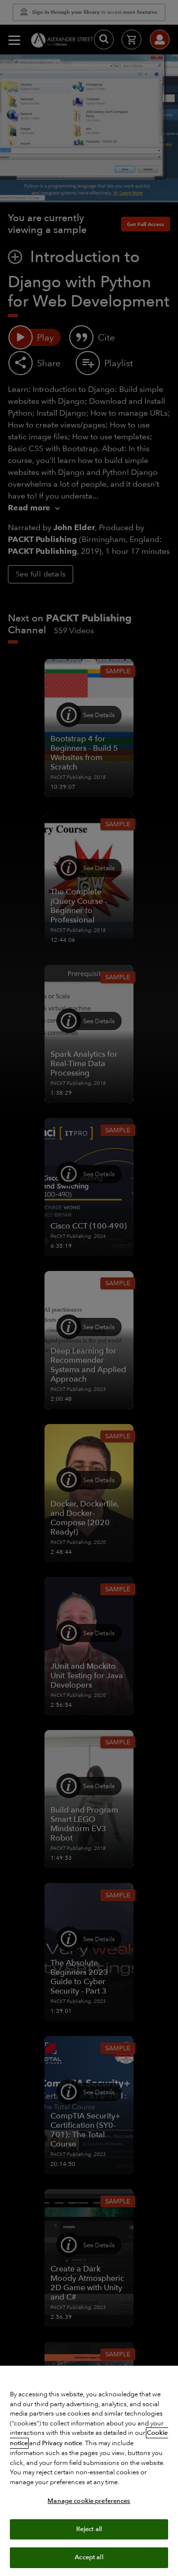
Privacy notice (62, 2443)
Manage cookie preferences (89, 2501)
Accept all (89, 2557)
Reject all (89, 2529)
